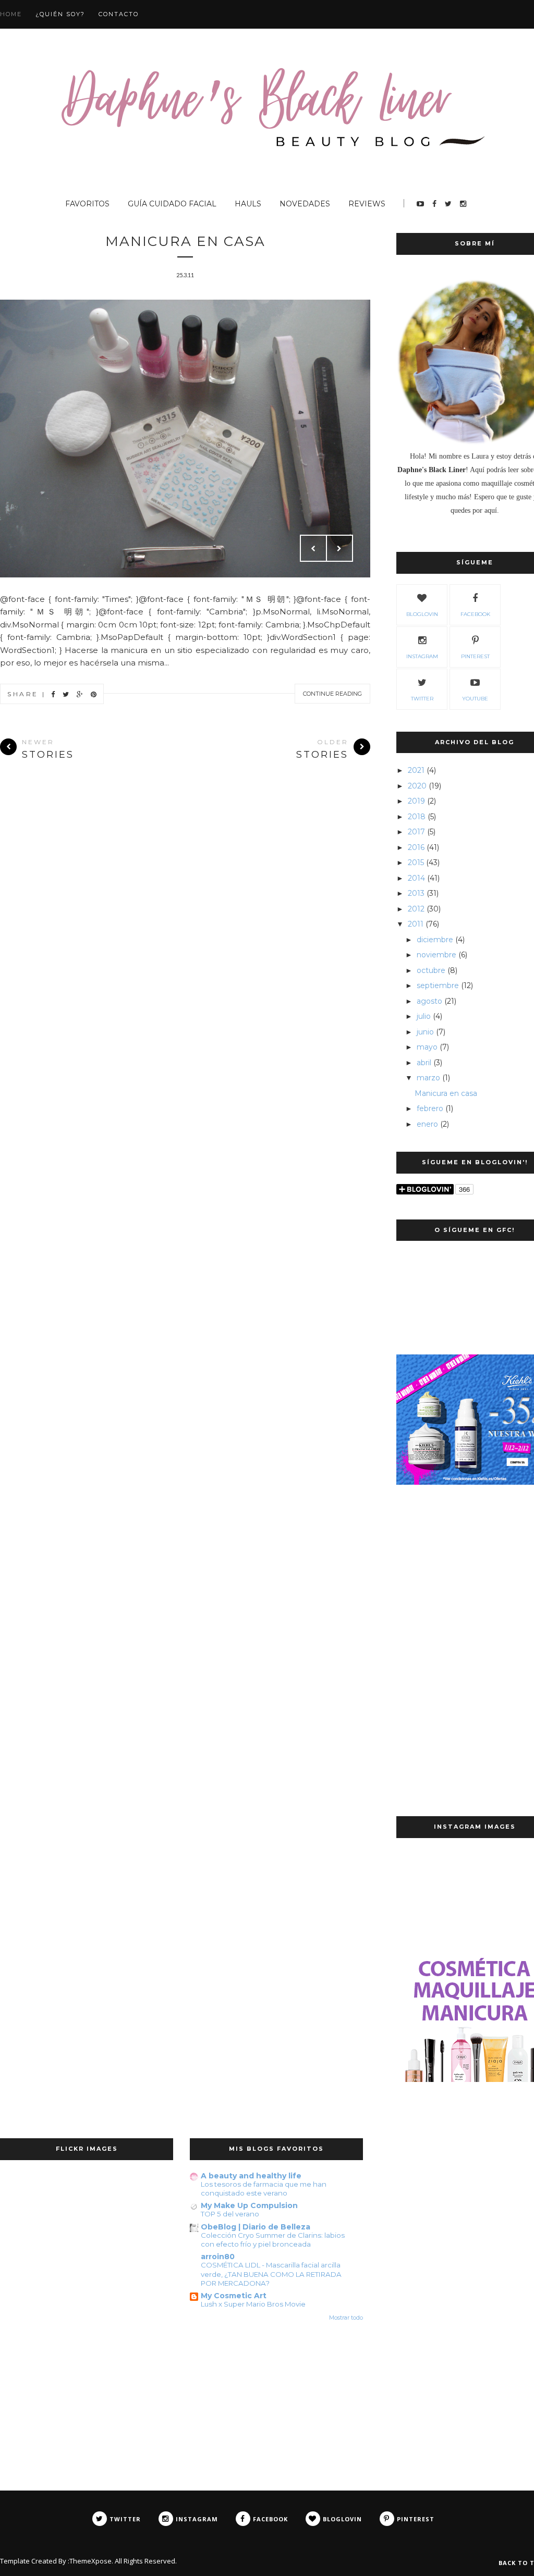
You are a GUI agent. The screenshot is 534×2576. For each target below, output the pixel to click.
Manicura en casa (185, 241)
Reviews (367, 204)
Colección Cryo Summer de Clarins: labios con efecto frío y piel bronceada (273, 2240)
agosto (429, 1001)
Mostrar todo (346, 2318)
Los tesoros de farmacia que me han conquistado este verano (264, 2189)
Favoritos (87, 204)
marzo (428, 1078)
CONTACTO (119, 14)
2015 (416, 862)
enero (427, 1124)
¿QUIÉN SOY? (60, 14)
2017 (416, 832)
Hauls (248, 204)
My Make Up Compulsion (249, 2205)
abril (424, 1063)
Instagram (422, 656)
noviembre (436, 955)
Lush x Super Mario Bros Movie (253, 2304)
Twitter (422, 699)
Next (339, 548)
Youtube (475, 699)
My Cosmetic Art (234, 2296)
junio (425, 1032)
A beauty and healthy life (251, 2176)
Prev (313, 548)
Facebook (475, 614)
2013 (416, 893)
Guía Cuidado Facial (172, 204)
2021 (416, 770)
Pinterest (475, 656)
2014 (416, 878)
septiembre (438, 985)
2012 (416, 909)
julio (424, 1016)
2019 (416, 801)
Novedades (305, 204)
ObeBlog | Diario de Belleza (256, 2227)
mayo (427, 1047)
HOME (11, 14)
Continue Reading (332, 694)
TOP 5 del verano (230, 2214)
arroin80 (218, 2257)
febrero (430, 1108)
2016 (416, 847)
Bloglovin (422, 614)
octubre (431, 970)
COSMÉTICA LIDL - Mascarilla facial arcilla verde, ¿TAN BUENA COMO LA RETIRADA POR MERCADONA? (271, 2274)
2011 (416, 924)
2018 (417, 817)
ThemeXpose (90, 2561)
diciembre (435, 940)
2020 (417, 786)
